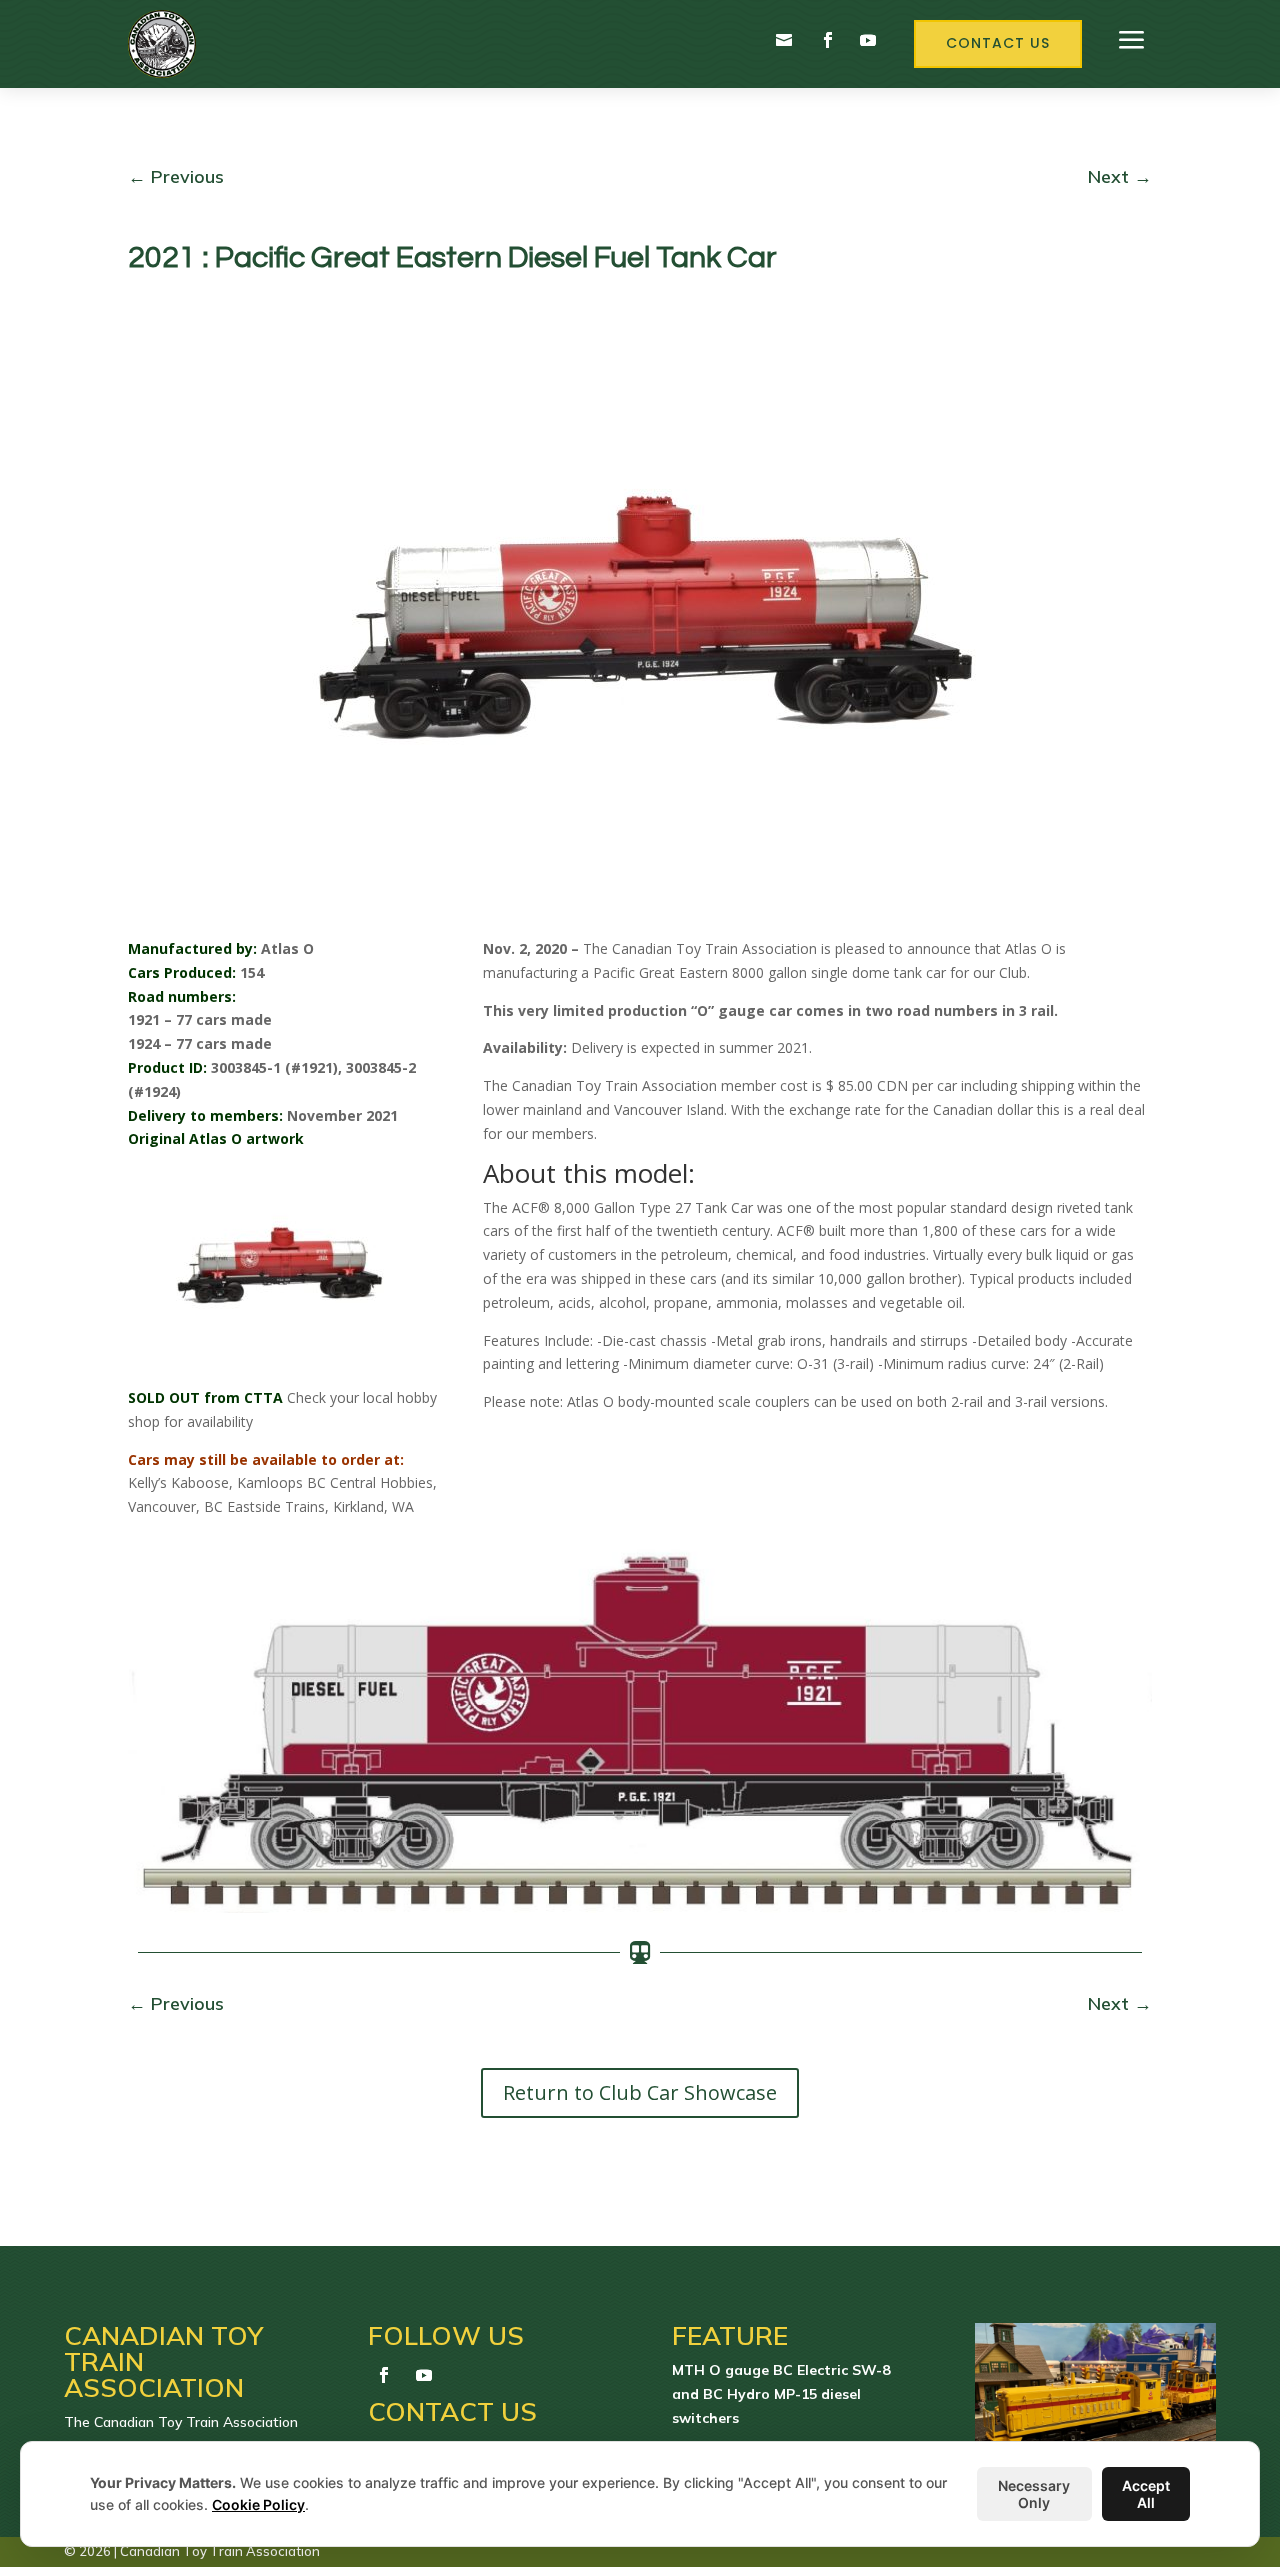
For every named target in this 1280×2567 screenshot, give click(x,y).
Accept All (1146, 2494)
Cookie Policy (258, 2504)
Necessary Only (1034, 2494)
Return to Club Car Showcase (640, 2092)
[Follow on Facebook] (828, 40)
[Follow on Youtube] (868, 40)
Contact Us (998, 43)
